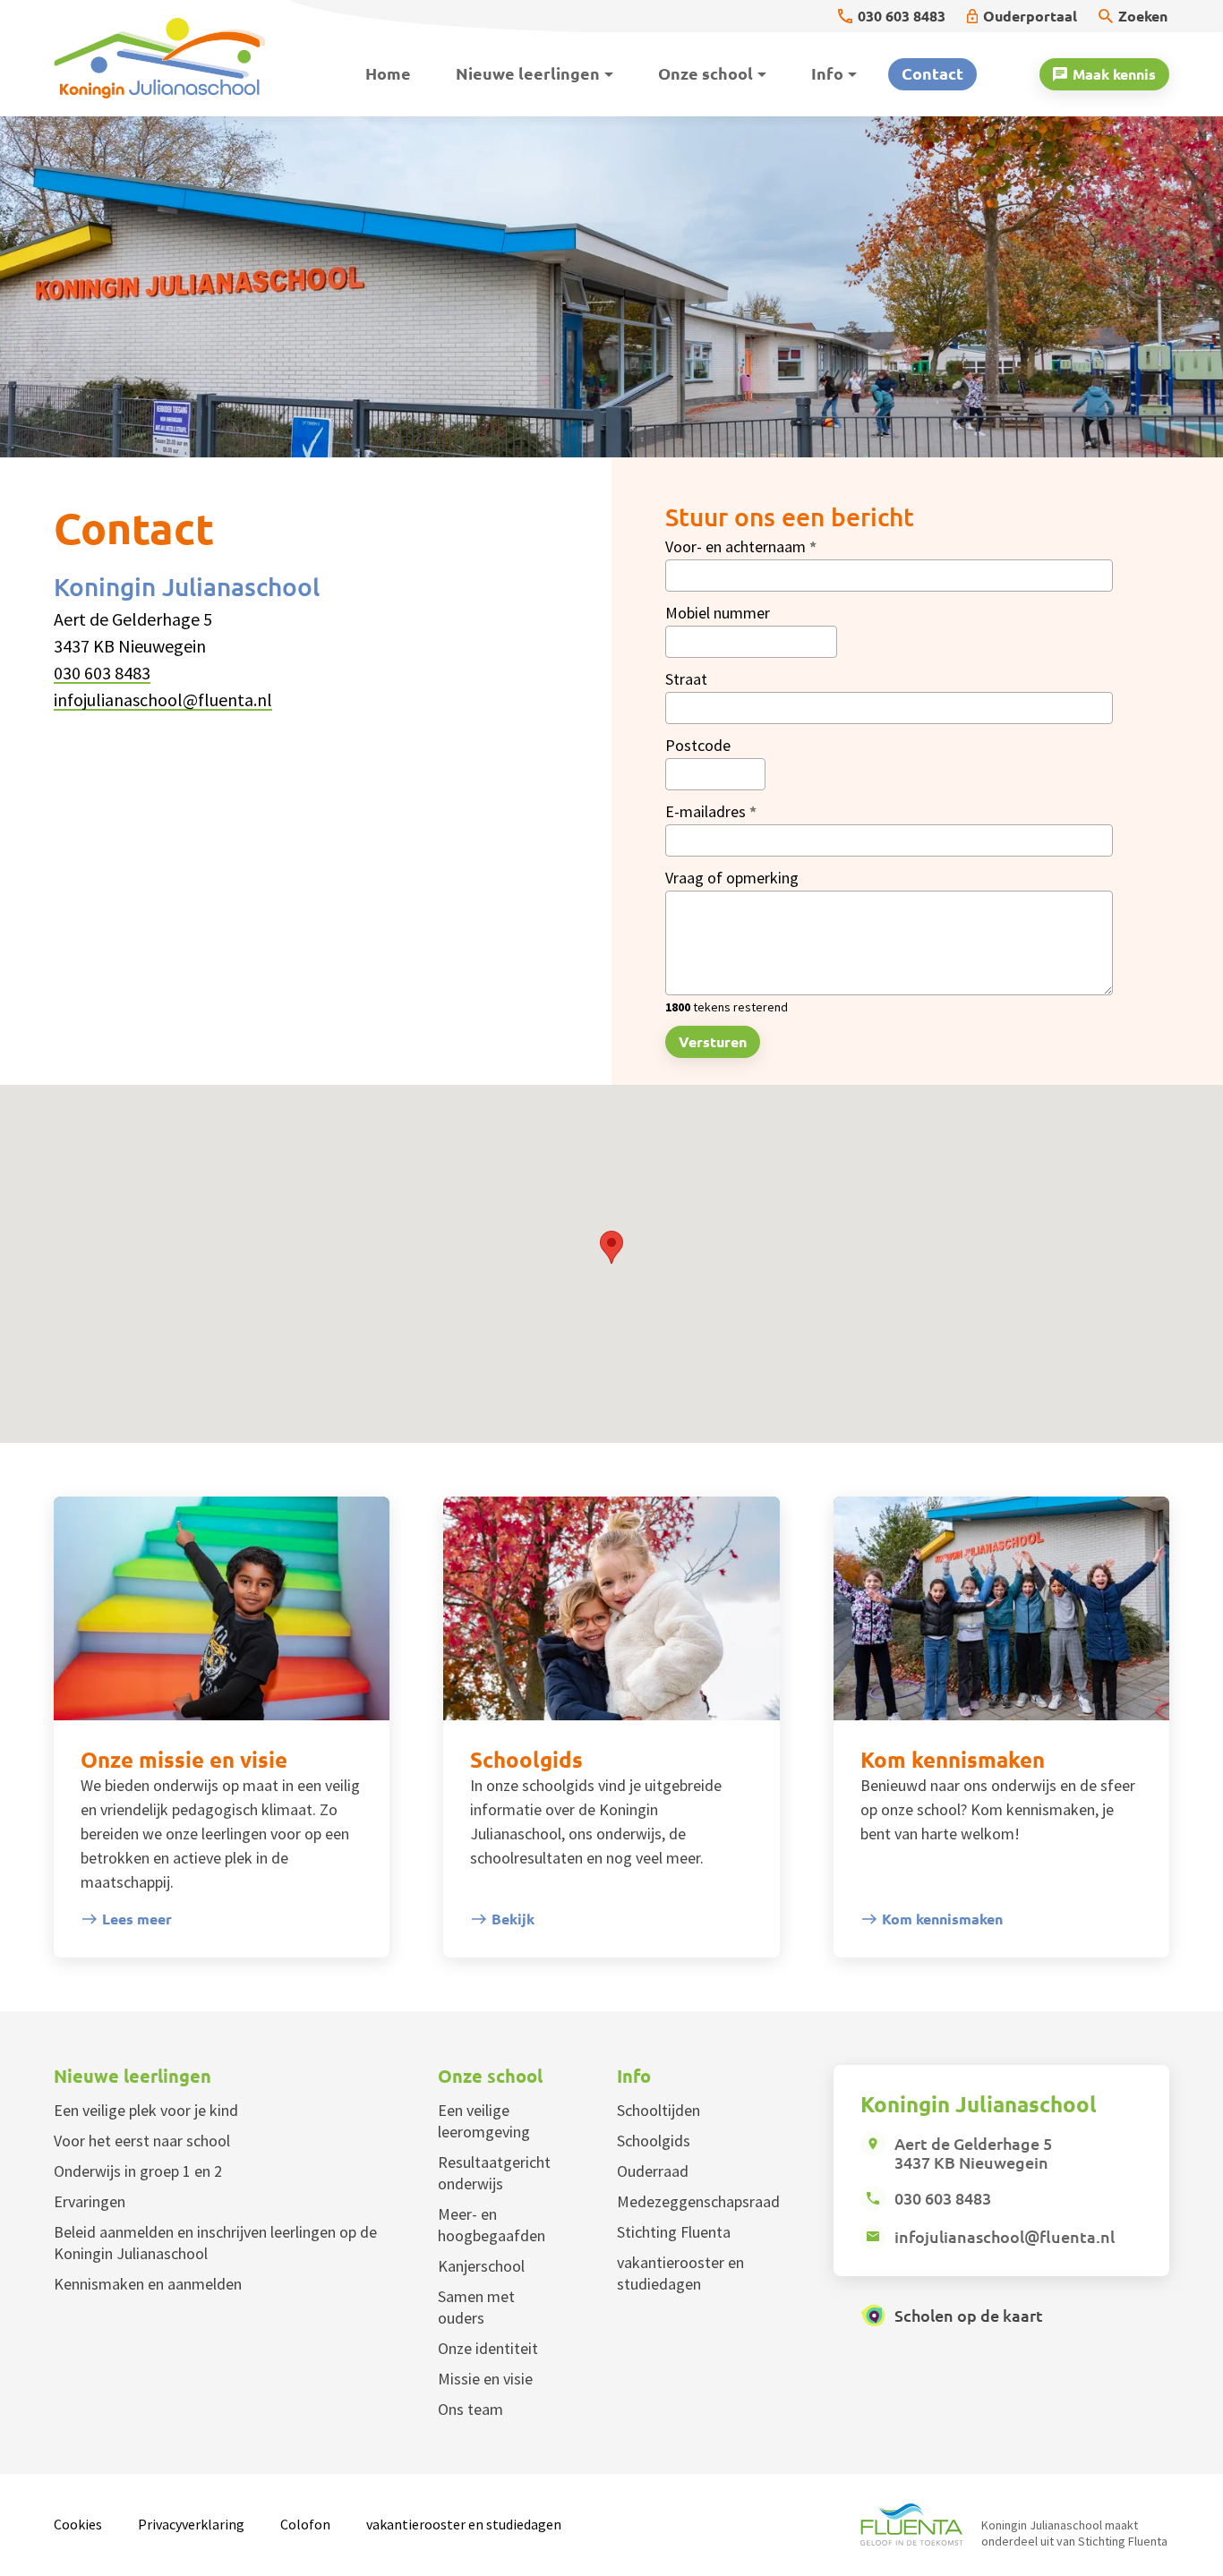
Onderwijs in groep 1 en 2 (138, 2171)
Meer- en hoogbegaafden (492, 2225)
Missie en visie (485, 2379)
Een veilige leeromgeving (484, 2121)
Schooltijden (659, 2110)
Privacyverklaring (191, 2524)
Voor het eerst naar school (142, 2141)
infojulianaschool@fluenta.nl (163, 699)
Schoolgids (654, 2141)
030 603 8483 (102, 673)
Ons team (470, 2409)
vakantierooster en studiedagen (680, 2273)
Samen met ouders (476, 2307)
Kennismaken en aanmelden (148, 2284)
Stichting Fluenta (674, 2232)
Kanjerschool (481, 2266)
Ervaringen (90, 2201)
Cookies (78, 2524)
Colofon (305, 2524)
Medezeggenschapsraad (698, 2201)
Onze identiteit (488, 2348)
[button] (611, 1247)
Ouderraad (653, 2171)
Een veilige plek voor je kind (146, 2110)
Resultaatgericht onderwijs (494, 2173)
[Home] (171, 58)
